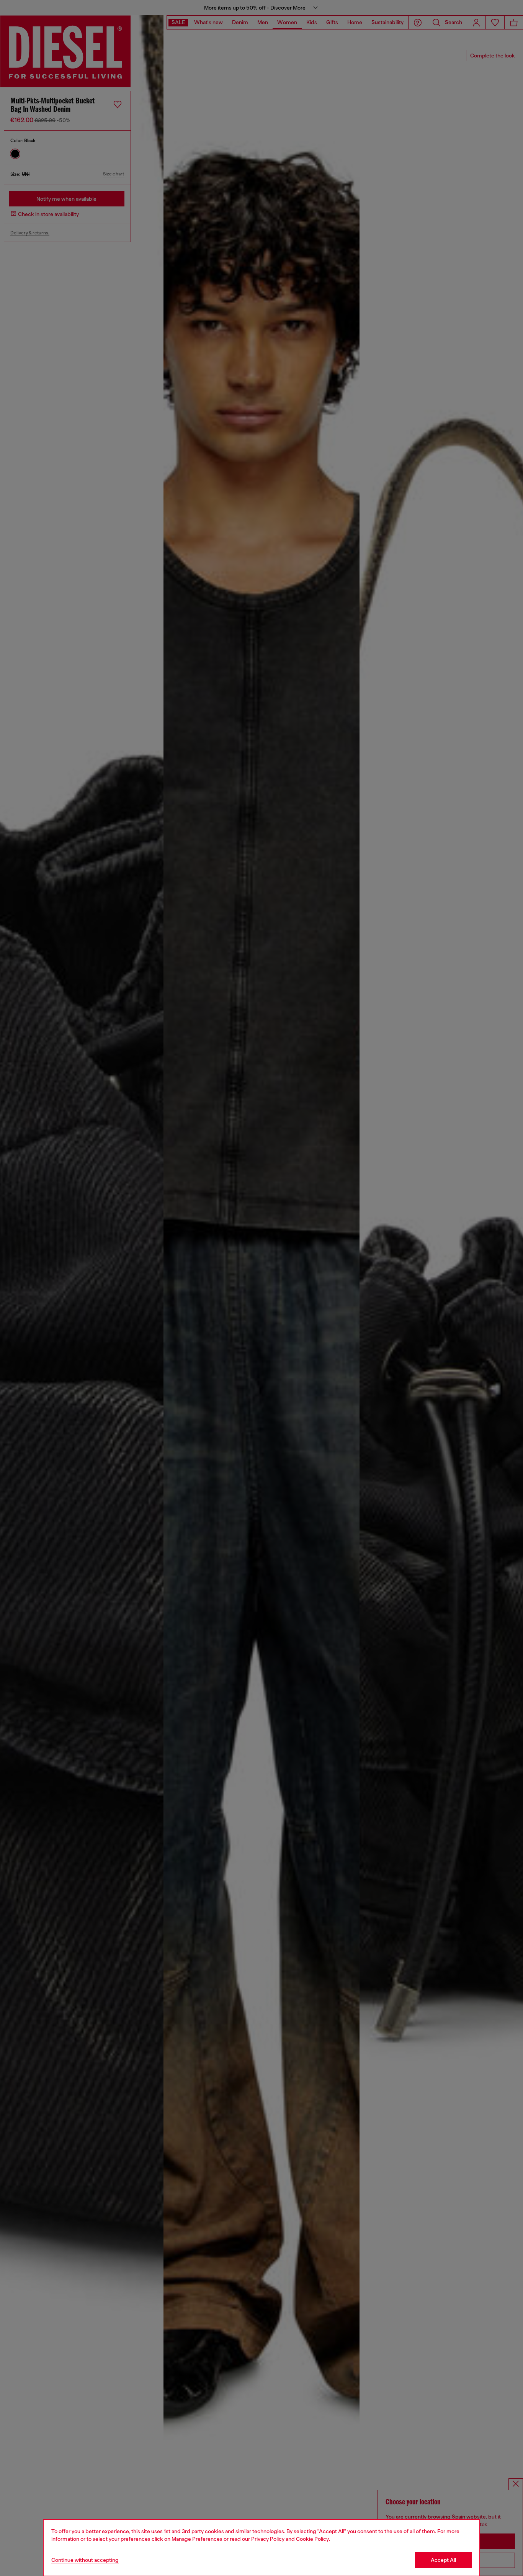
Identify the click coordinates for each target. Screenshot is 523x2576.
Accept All (443, 2560)
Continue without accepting (85, 2560)
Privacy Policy (268, 2539)
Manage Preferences (197, 2539)
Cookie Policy (312, 2539)
